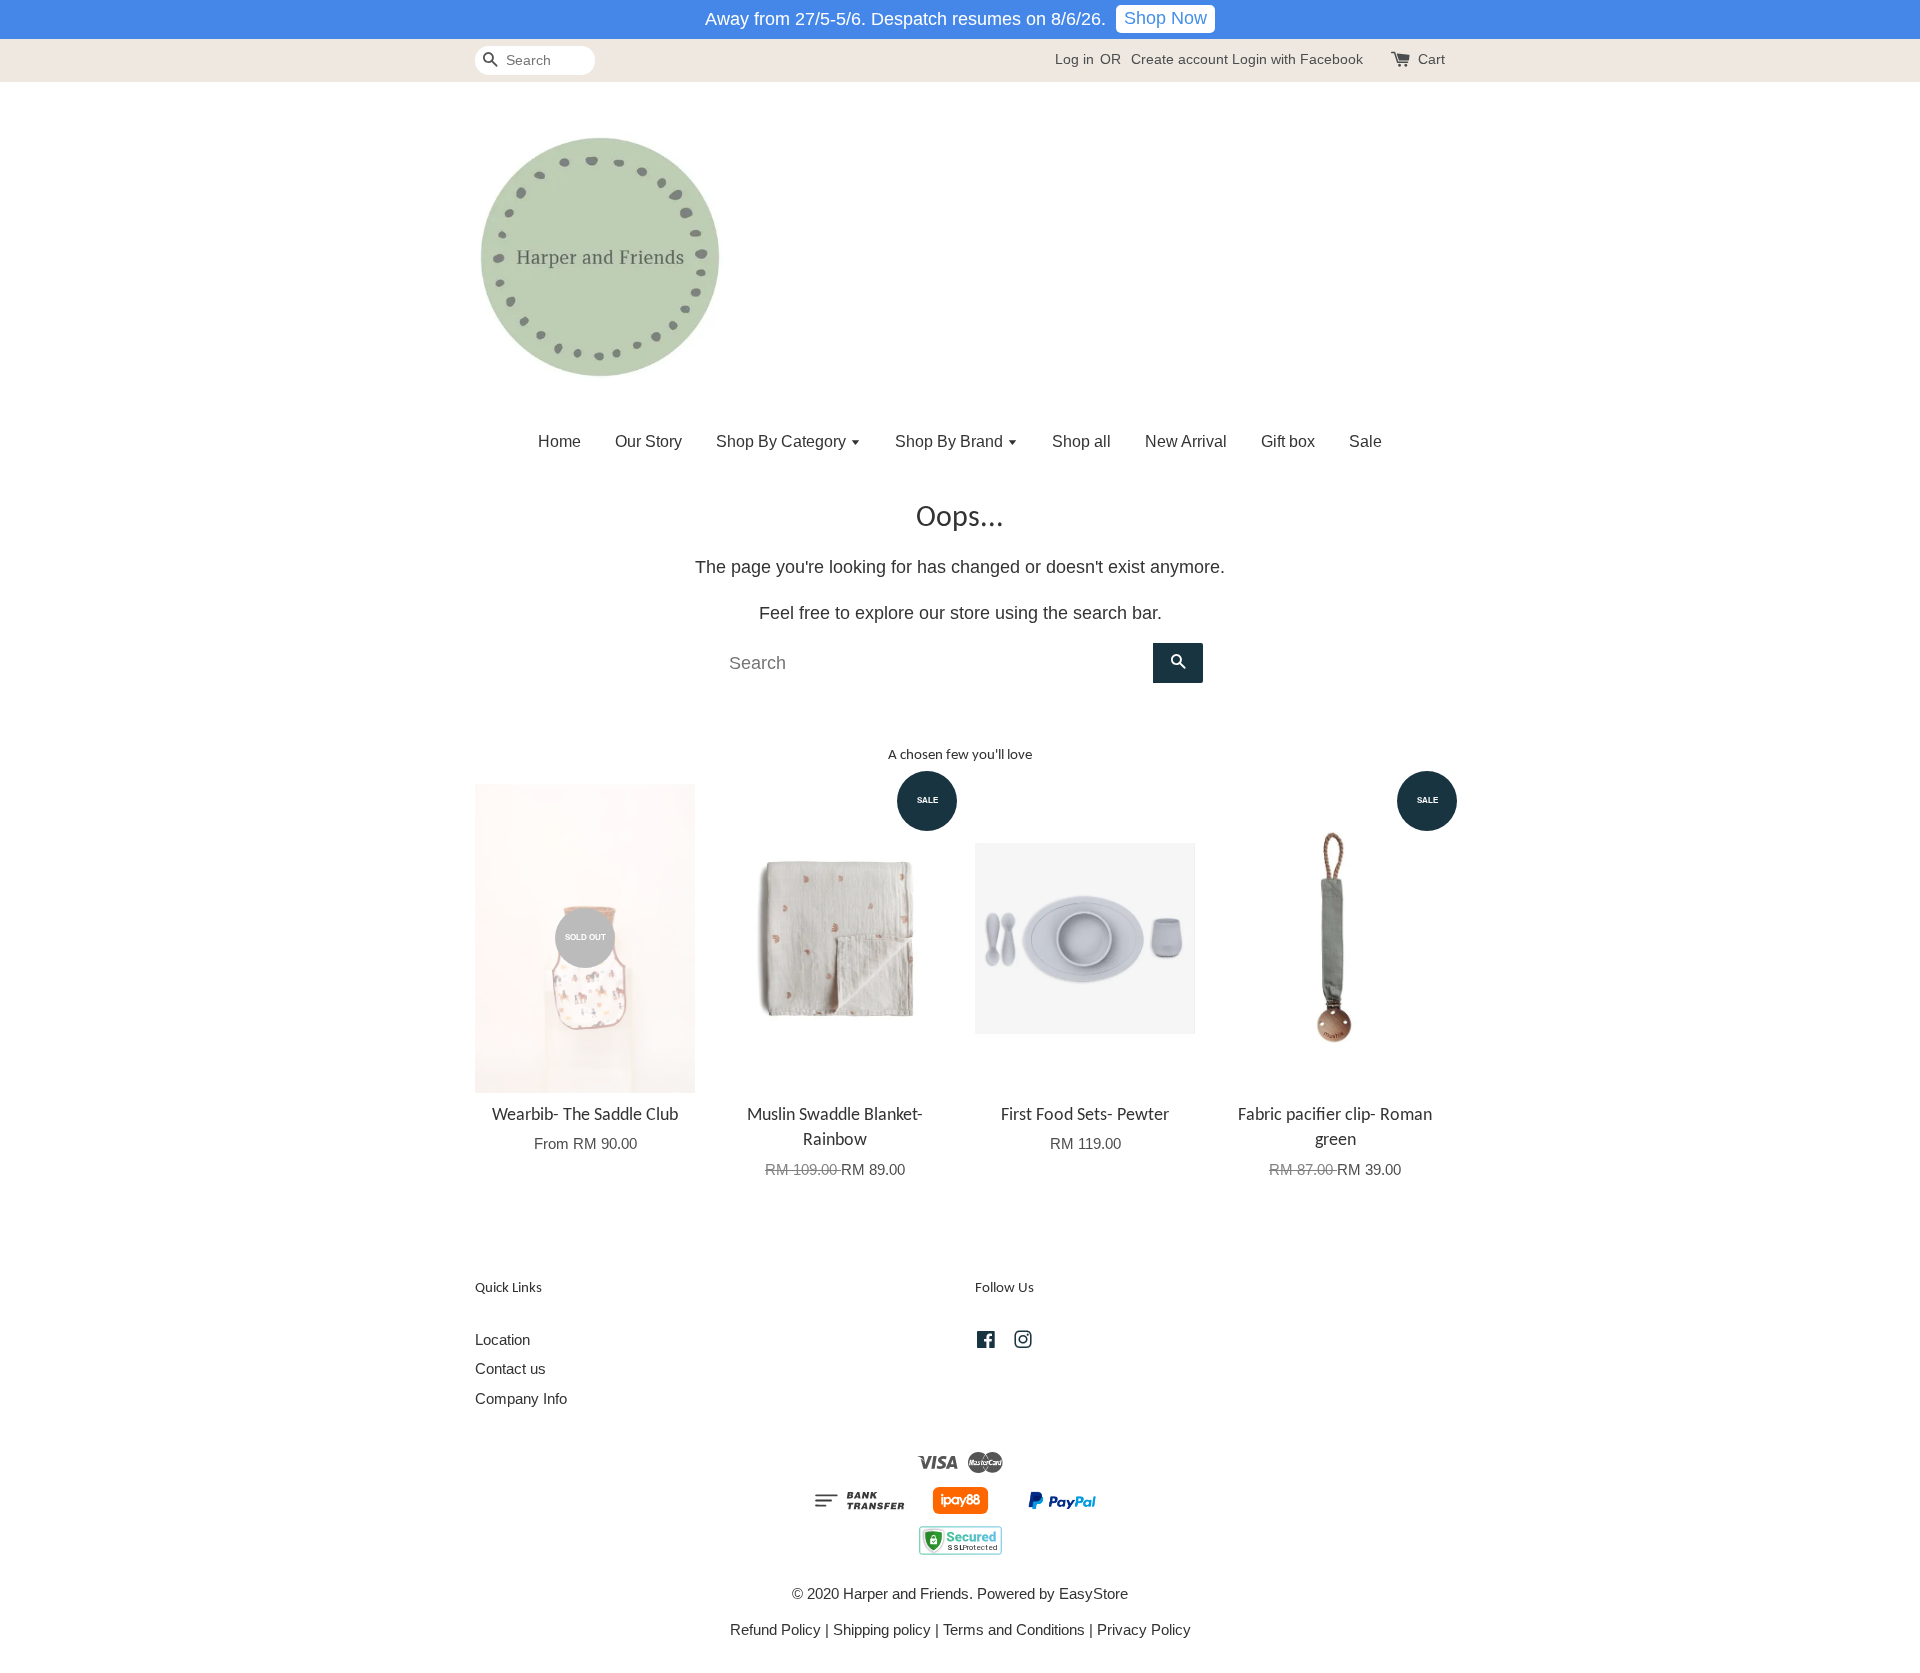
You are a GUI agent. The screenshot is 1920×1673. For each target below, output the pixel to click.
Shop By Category (783, 441)
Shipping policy (882, 1629)
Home (559, 441)
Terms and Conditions (1014, 1629)
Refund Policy (775, 1629)
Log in (1074, 59)
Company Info (521, 1398)
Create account (1179, 59)
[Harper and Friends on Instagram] (1023, 1342)
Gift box (1288, 441)
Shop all (1081, 441)
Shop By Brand (951, 441)
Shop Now (1165, 18)
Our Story (648, 441)
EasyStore (1093, 1593)
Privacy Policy (1144, 1629)
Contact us (510, 1368)
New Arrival (1186, 441)
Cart (1431, 59)
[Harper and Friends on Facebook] (986, 1342)
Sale (1365, 441)
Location (502, 1339)
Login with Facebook (1297, 59)
